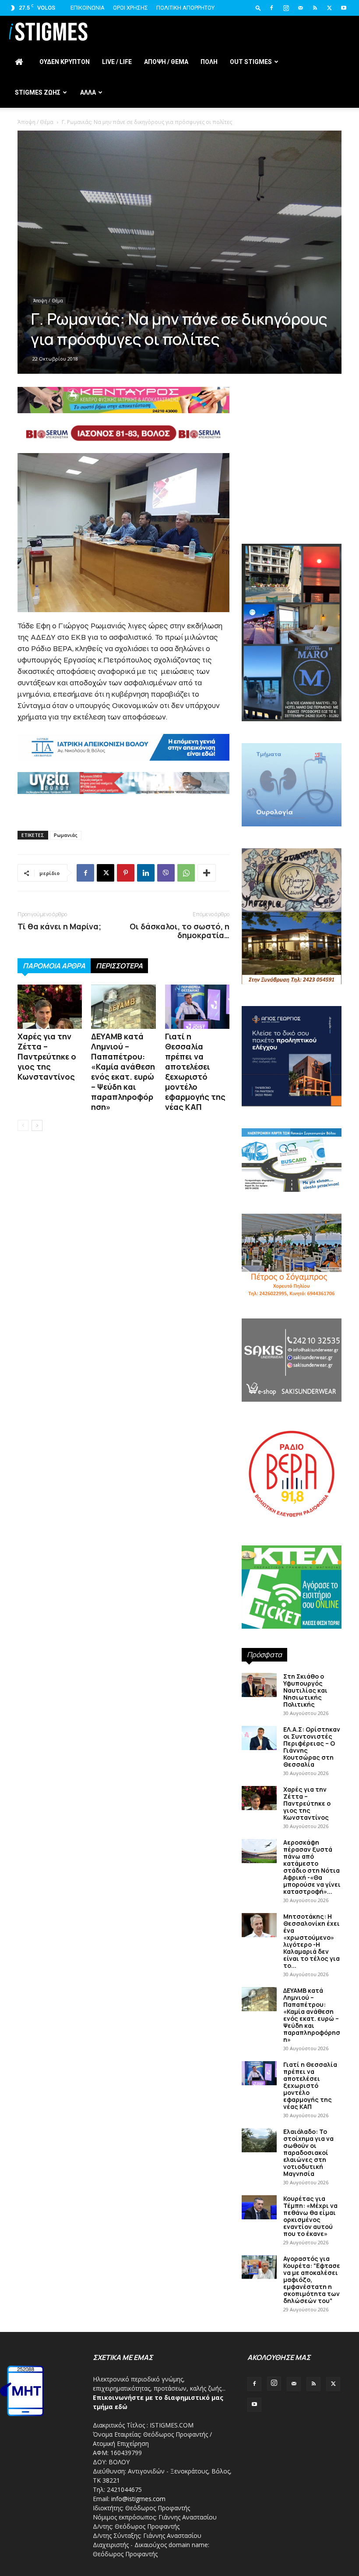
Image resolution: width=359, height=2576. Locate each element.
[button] (258, 8)
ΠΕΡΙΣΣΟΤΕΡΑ (119, 966)
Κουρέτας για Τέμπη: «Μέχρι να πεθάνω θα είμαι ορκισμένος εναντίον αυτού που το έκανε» (310, 2216)
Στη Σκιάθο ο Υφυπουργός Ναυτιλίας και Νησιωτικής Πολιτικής (305, 1690)
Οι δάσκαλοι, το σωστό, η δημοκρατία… (179, 931)
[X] (329, 8)
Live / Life (117, 62)
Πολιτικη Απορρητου (185, 8)
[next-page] (37, 1125)
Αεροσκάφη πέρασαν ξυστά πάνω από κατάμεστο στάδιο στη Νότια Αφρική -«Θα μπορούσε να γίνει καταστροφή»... (312, 1867)
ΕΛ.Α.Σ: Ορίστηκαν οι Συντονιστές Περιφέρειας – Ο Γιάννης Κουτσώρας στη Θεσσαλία (312, 1747)
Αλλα (88, 92)
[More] (207, 873)
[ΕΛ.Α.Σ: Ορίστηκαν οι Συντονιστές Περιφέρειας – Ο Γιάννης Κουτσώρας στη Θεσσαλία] (259, 1738)
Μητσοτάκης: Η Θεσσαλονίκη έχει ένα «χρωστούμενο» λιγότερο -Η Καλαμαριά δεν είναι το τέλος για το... (311, 1941)
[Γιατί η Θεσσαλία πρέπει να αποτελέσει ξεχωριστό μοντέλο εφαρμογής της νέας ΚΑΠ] (197, 1007)
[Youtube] (344, 8)
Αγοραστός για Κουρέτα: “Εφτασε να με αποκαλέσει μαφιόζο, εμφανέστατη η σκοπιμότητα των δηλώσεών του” (312, 2280)
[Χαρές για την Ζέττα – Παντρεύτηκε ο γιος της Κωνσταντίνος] (50, 1007)
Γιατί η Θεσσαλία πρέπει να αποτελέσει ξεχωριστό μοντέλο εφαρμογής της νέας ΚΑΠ (195, 1072)
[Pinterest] (126, 873)
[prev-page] (23, 1125)
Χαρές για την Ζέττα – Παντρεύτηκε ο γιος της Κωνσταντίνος (47, 1056)
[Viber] (166, 873)
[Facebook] (271, 8)
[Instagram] (286, 8)
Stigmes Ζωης (38, 92)
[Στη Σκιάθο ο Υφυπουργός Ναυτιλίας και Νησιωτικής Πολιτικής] (259, 1685)
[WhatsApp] (186, 873)
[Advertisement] (292, 481)
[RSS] (315, 8)
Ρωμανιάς (66, 835)
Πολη (209, 62)
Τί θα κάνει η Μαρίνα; (59, 926)
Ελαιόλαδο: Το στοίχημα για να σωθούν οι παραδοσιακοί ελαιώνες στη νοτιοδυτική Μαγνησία (308, 2153)
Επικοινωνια (88, 8)
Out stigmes (251, 62)
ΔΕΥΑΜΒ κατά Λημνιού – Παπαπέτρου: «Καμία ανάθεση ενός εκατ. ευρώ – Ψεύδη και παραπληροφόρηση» (123, 1072)
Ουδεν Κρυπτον (65, 62)
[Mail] (300, 8)
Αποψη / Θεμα (166, 62)
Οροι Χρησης (130, 8)
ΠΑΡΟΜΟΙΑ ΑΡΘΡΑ (54, 966)
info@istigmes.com (138, 2499)
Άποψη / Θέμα (35, 122)
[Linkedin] (146, 873)
